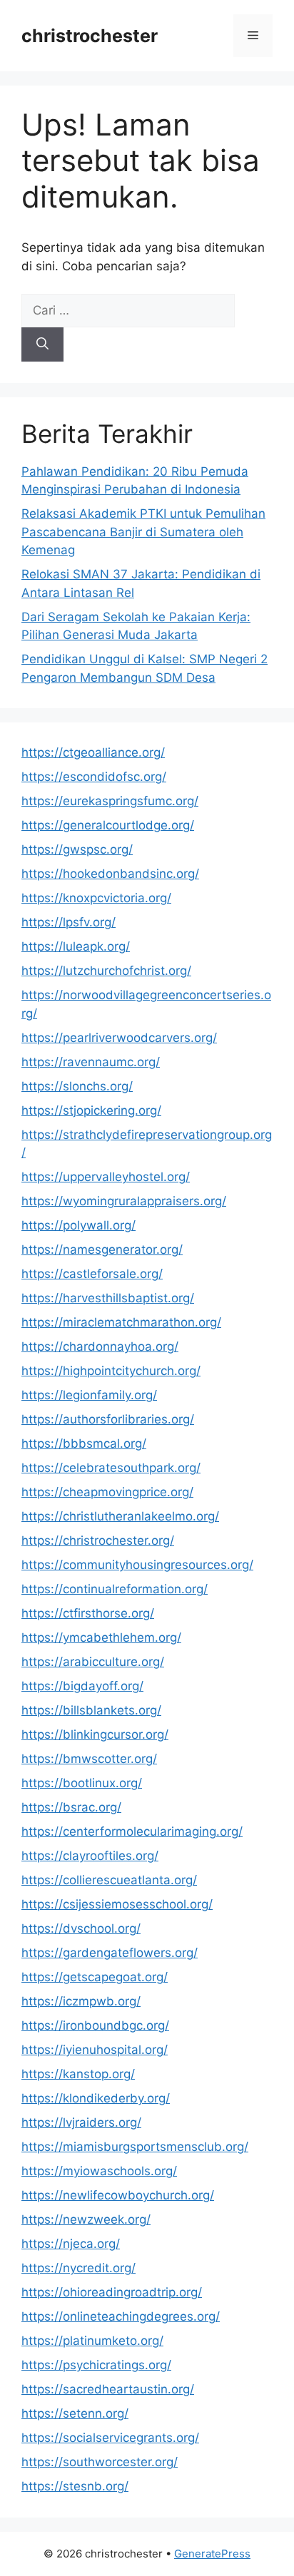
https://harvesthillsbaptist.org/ (108, 1298)
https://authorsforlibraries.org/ (108, 1419)
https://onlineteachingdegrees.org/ (121, 2316)
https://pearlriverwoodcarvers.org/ (119, 1038)
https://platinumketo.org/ (92, 2341)
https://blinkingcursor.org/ (95, 1734)
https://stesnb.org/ (75, 2486)
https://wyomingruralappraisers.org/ (124, 1201)
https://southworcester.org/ (100, 2462)
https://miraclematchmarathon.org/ (121, 1322)
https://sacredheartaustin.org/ (108, 2389)
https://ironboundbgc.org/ (95, 2025)
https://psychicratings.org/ (96, 2365)
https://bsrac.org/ (71, 1807)
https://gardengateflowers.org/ (110, 1953)
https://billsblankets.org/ (91, 1710)
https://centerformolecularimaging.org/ (132, 1831)
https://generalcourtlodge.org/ (108, 825)
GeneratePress (212, 2554)
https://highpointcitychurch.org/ (111, 1371)
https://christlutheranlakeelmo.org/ (120, 1516)
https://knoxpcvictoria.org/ (96, 898)
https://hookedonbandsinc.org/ (110, 874)
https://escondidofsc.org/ (94, 777)
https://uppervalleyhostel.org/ (106, 1177)
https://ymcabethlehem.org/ (101, 1637)
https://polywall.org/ (78, 1225)
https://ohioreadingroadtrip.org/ (112, 2292)
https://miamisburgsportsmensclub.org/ (135, 2147)
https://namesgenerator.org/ (102, 1249)
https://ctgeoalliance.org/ (93, 752)
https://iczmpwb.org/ (81, 2001)
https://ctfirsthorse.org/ (88, 1613)
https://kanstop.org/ (78, 2074)
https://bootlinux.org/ (82, 1783)
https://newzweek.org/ (86, 2219)
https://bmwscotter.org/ (89, 1759)
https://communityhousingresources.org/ (137, 1565)
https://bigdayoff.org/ (82, 1686)
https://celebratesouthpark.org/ (111, 1468)
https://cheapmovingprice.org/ (107, 1492)
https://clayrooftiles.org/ (90, 1856)
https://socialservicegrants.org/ (110, 2438)
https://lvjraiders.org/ (81, 2122)
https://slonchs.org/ (77, 1086)
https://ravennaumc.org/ (91, 1062)
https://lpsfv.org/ (69, 922)
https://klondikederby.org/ (96, 2098)
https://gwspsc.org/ (77, 849)
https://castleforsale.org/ (92, 1274)
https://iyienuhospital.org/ (95, 2050)
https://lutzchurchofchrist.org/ (106, 971)
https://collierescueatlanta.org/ (109, 1880)
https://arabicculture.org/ (93, 1662)
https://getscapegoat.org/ (95, 1977)
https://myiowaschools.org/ (99, 2171)
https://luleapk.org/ (76, 946)
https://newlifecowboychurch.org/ (118, 2195)
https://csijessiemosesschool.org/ (117, 1904)
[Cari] (42, 344)
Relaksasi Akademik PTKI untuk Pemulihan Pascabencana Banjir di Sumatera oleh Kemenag (143, 532)
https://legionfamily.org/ (89, 1395)
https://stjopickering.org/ (91, 1110)
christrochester (90, 36)
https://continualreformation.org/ (115, 1589)
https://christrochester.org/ (98, 1540)
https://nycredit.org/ (78, 2268)
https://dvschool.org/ (81, 1928)
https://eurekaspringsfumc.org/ (110, 801)
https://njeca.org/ (71, 2244)
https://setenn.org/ (75, 2413)
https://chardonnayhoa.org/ (100, 1346)
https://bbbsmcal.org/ (84, 1443)
